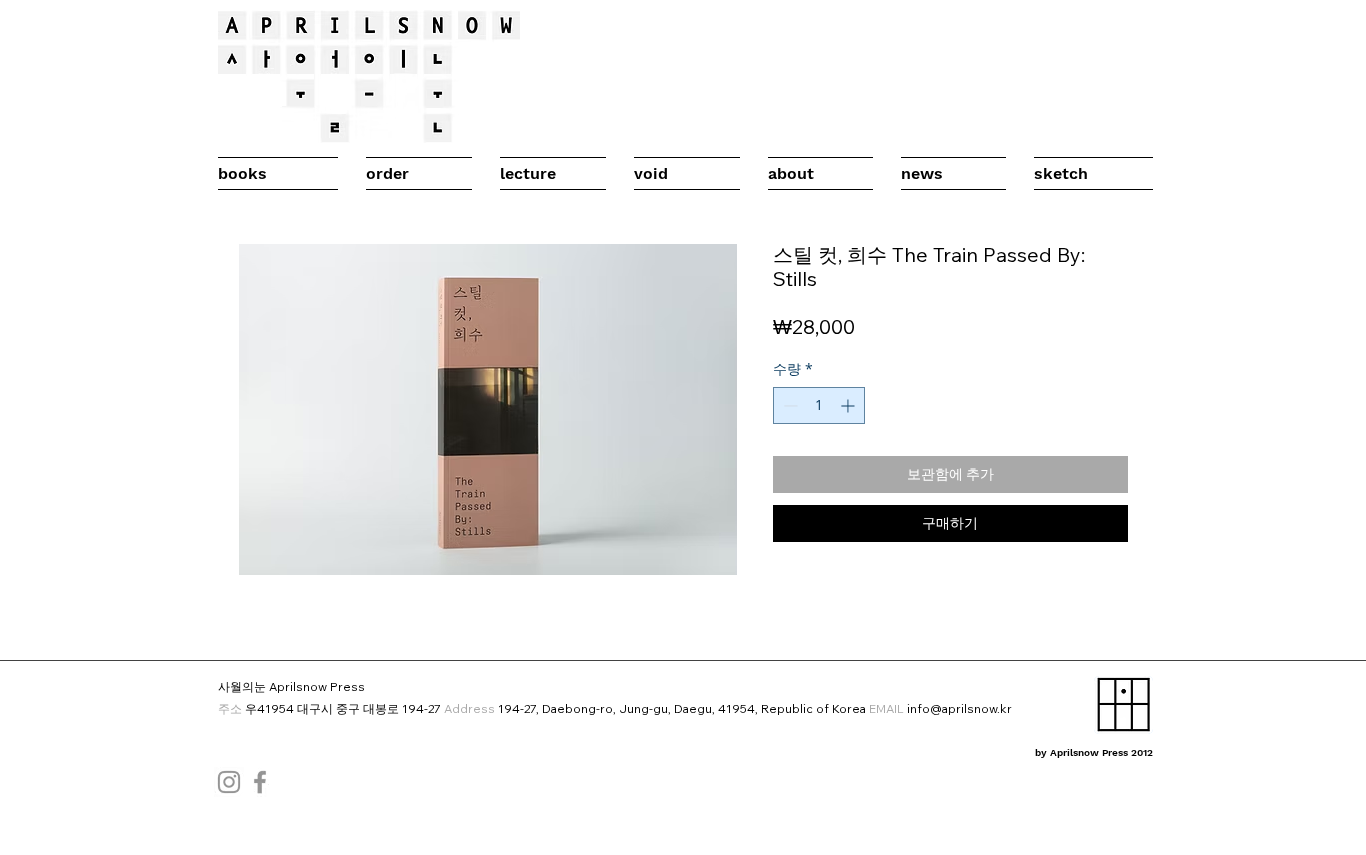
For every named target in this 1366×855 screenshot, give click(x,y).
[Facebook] (260, 782)
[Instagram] (229, 782)
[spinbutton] (819, 405)
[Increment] (849, 405)
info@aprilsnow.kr (959, 708)
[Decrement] (788, 405)
